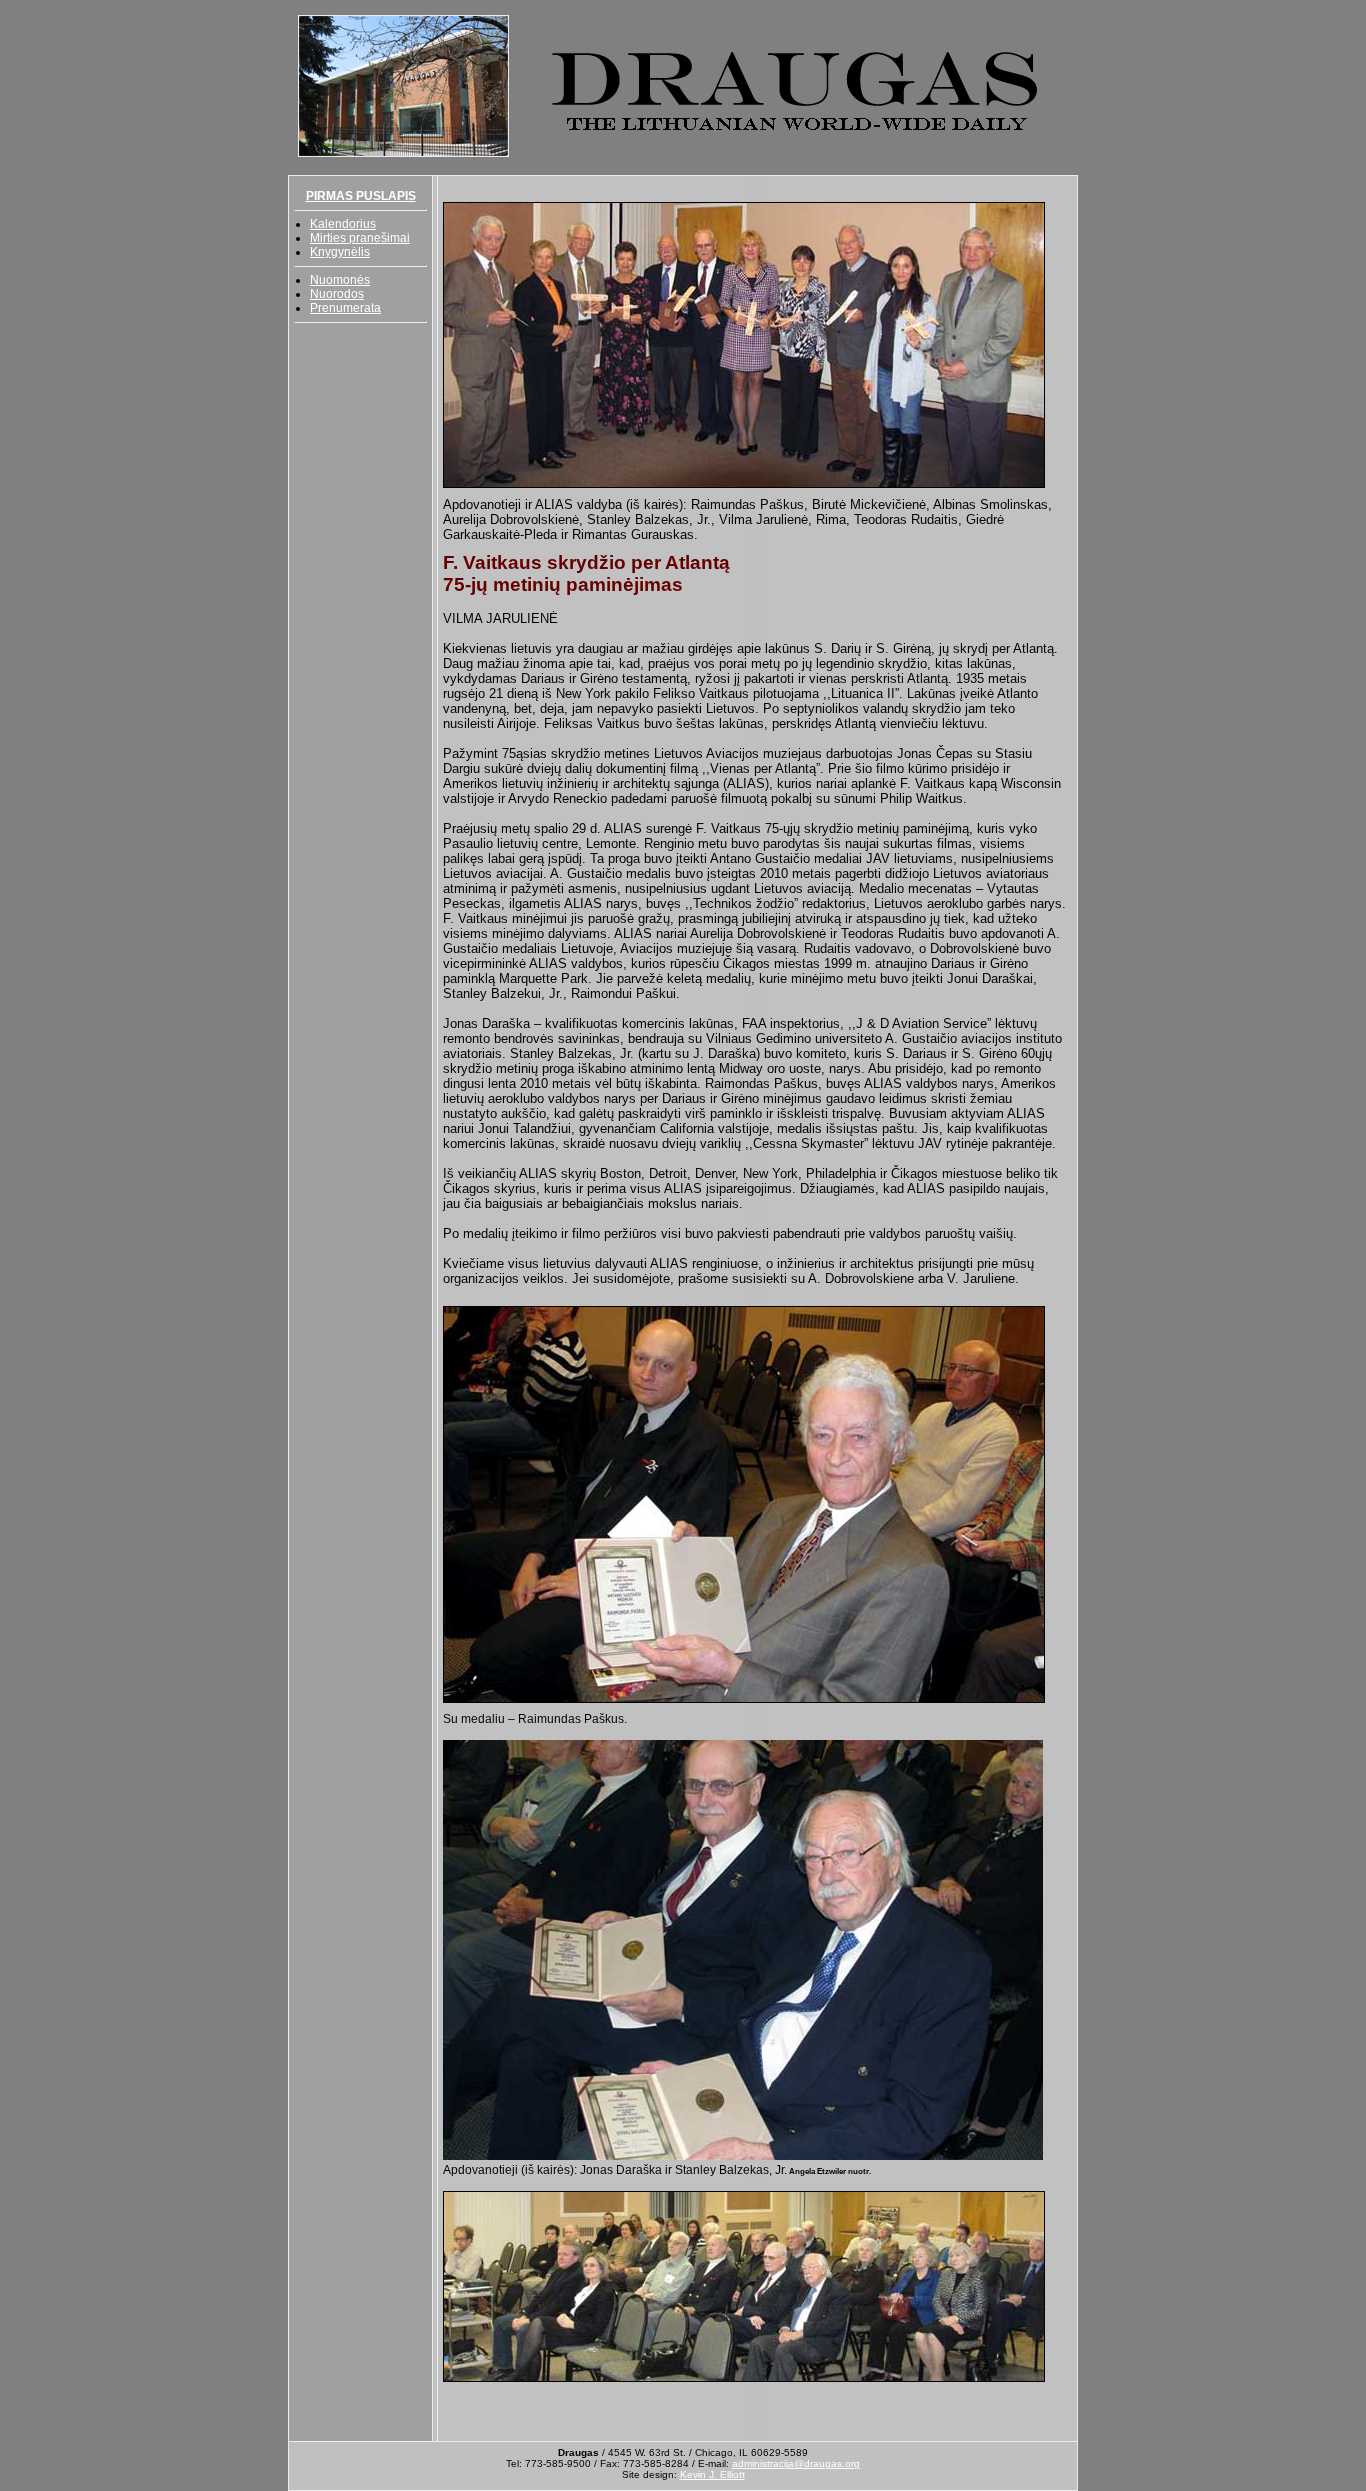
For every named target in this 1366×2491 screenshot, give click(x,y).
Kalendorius (343, 224)
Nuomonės (340, 280)
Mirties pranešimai (360, 238)
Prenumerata (345, 308)
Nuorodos (337, 294)
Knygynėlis (340, 252)
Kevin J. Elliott (712, 2474)
